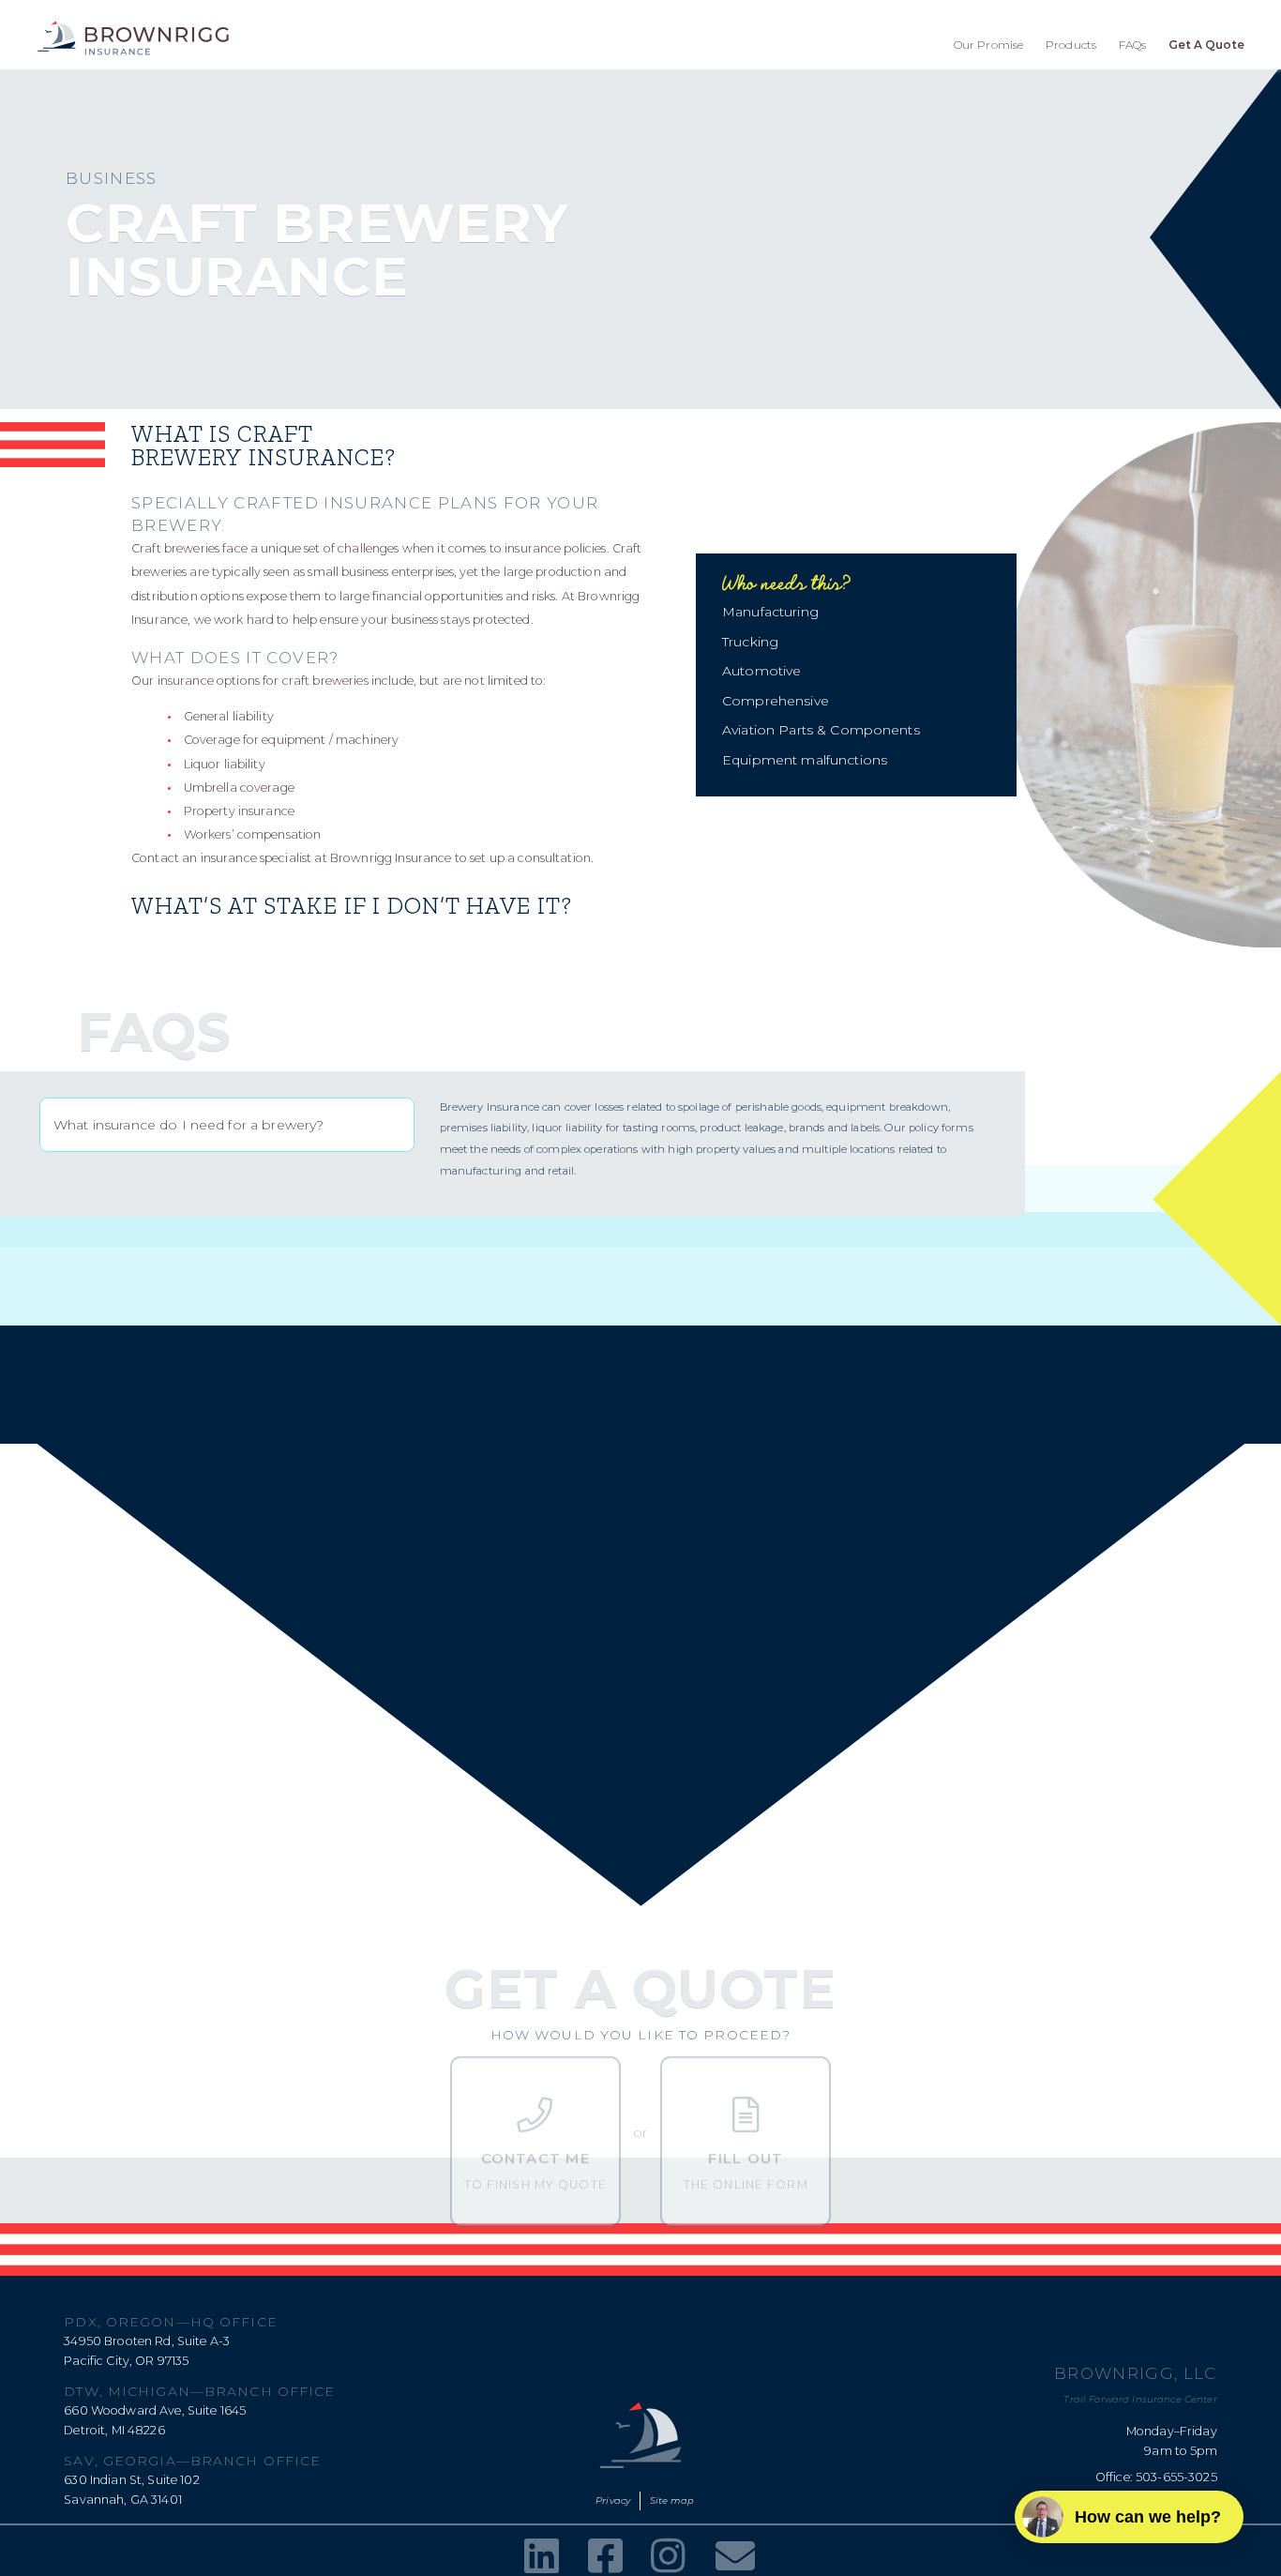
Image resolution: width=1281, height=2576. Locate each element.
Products (1071, 45)
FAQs (1133, 45)
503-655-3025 (1176, 2477)
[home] (133, 38)
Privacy (613, 2500)
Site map (672, 2500)
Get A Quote (1206, 45)
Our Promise (989, 45)
